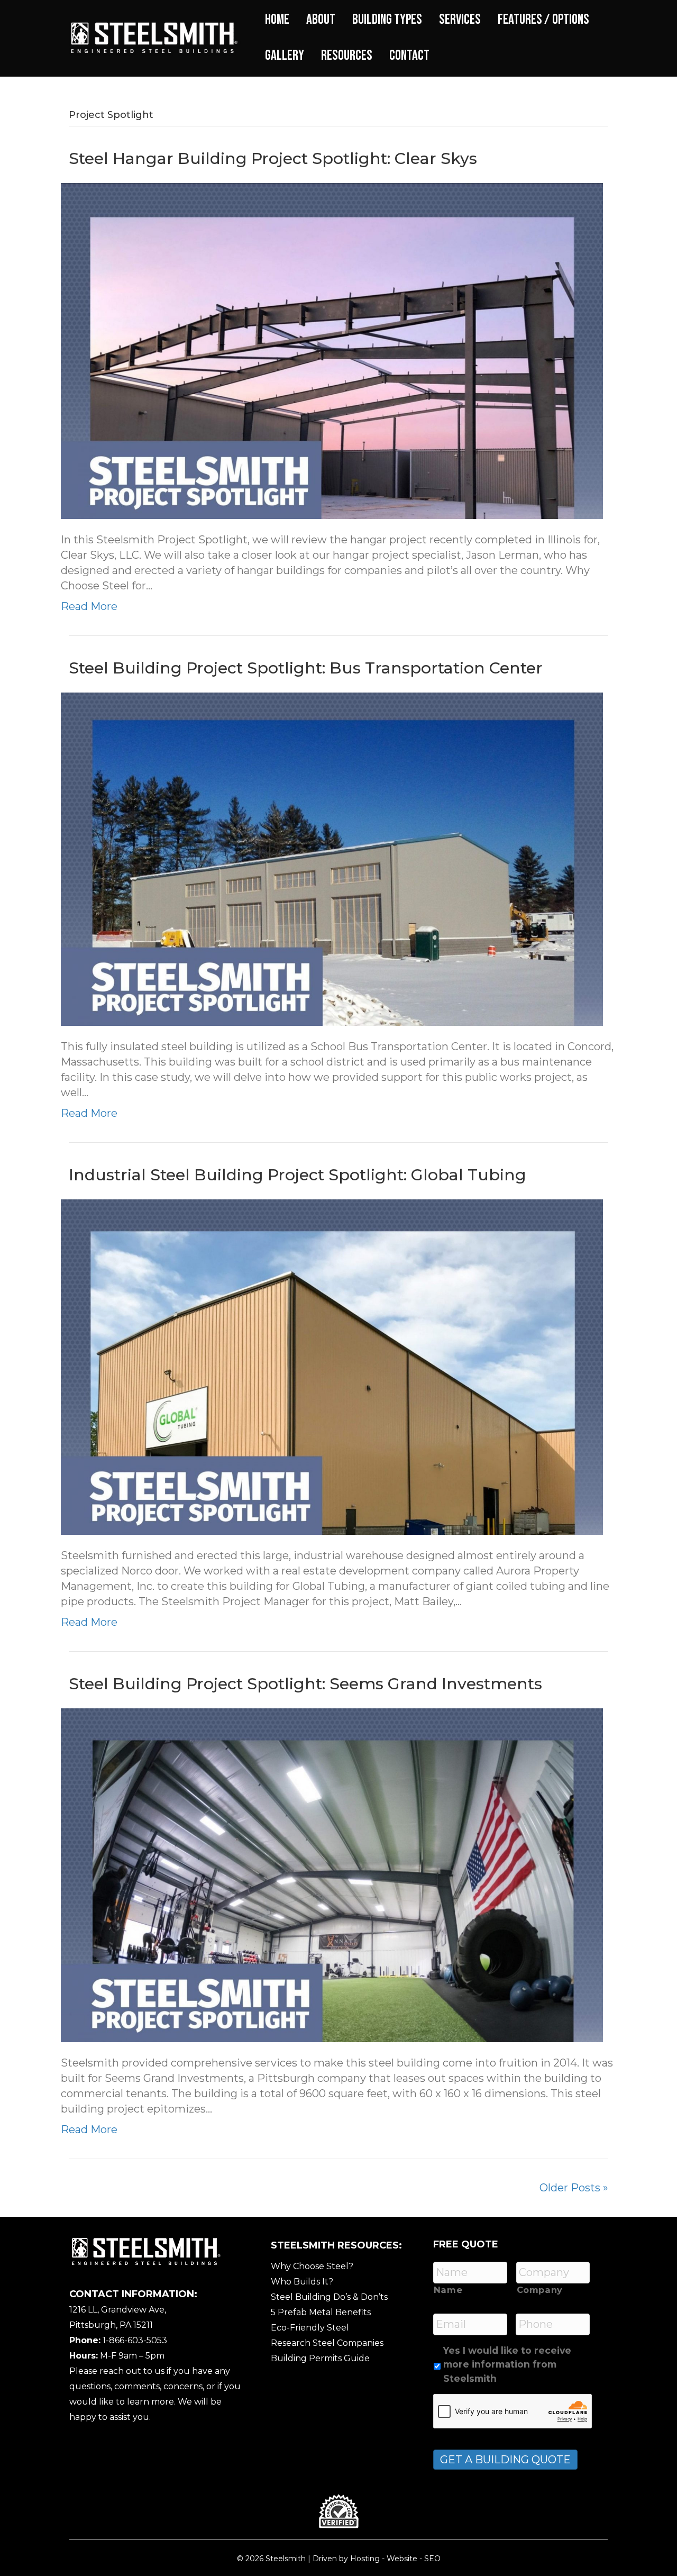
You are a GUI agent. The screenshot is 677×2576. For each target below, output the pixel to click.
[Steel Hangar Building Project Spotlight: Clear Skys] (332, 350)
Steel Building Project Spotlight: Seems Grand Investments (305, 1684)
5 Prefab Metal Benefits (321, 2312)
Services (460, 20)
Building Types (387, 20)
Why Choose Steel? (312, 2266)
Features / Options (543, 20)
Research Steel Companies (327, 2343)
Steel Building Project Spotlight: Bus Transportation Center (306, 668)
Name (448, 2290)
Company (540, 2290)
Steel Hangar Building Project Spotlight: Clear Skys (273, 158)
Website (402, 2559)
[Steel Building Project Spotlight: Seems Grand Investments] (332, 1874)
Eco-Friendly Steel (310, 2328)
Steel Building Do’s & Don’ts (329, 2297)
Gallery (285, 56)
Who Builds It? (302, 2282)
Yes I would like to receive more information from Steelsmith (507, 2364)
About (321, 20)
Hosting (365, 2559)
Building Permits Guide (320, 2358)
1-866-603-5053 (135, 2340)
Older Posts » (574, 2188)
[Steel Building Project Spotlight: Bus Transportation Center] (332, 858)
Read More (89, 606)
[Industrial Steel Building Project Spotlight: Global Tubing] (332, 1367)
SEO (432, 2559)
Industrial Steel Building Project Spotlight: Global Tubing (298, 1175)
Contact (409, 56)
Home (277, 20)
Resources (347, 56)
